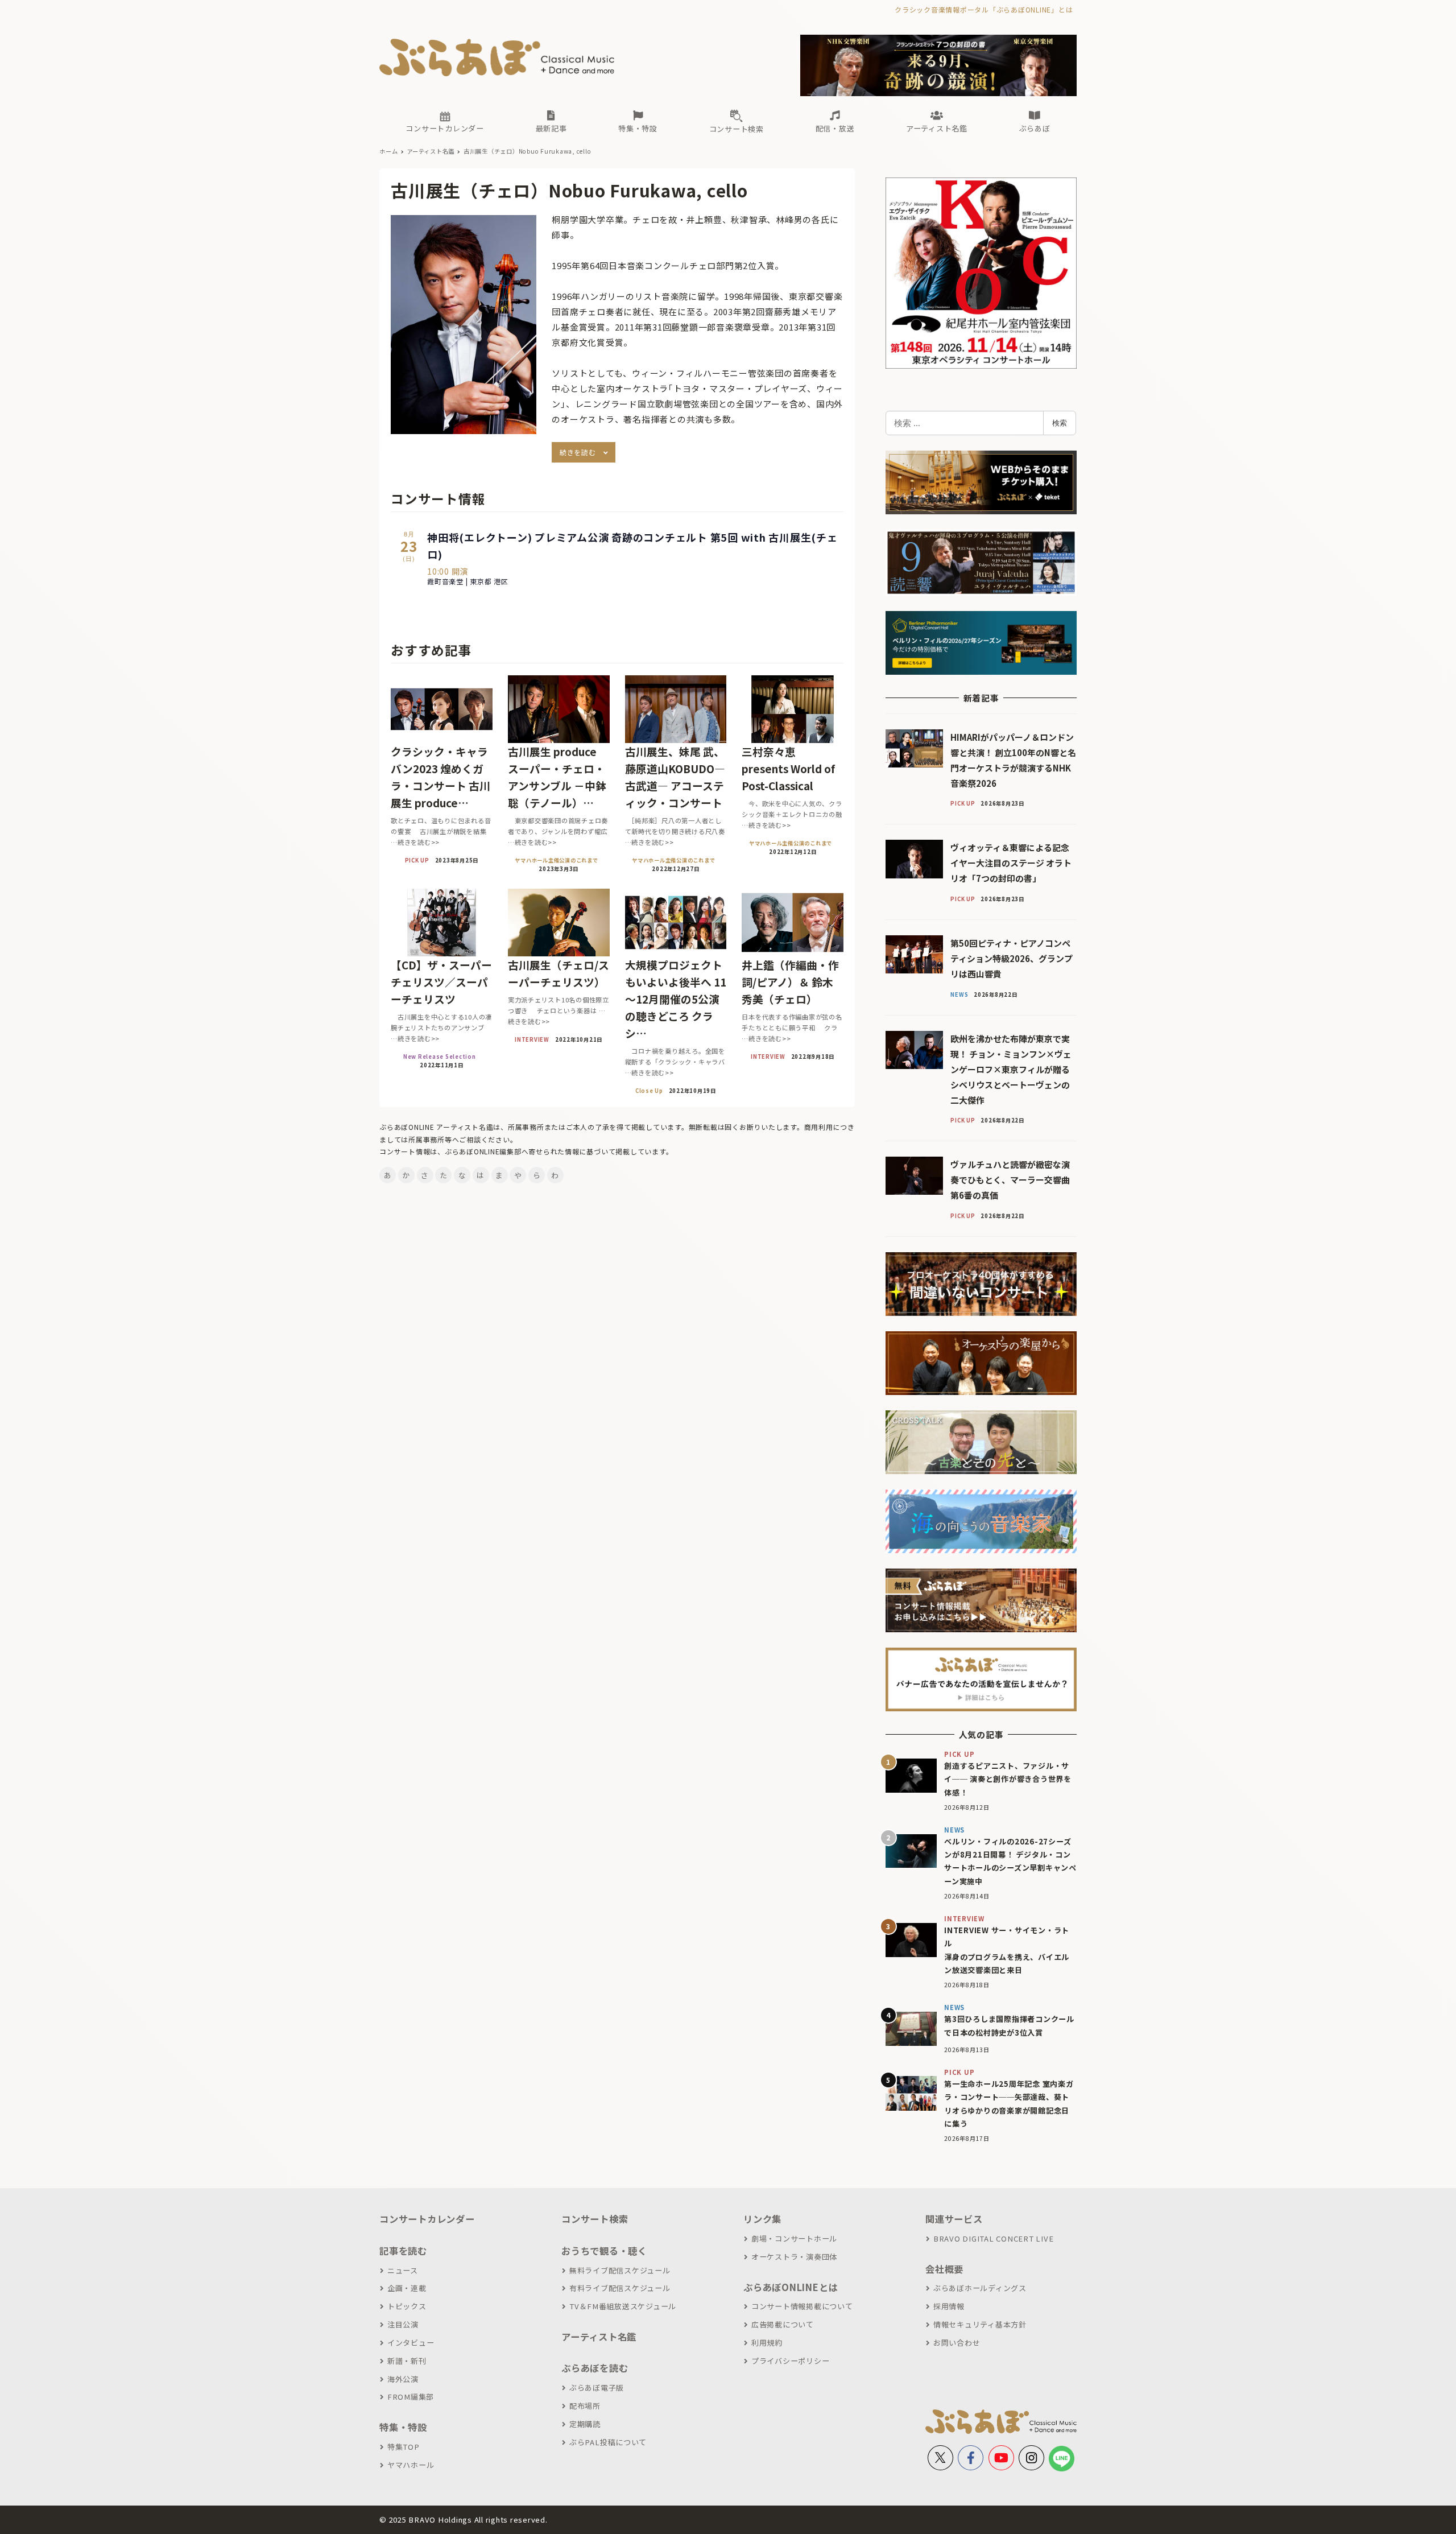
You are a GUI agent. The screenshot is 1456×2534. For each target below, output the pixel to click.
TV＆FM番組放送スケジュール (623, 2306)
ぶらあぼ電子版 (597, 2388)
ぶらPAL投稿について (608, 2442)
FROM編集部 (411, 2397)
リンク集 (762, 2219)
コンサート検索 (595, 2219)
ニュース (403, 2270)
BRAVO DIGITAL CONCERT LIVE (993, 2238)
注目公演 (403, 2324)
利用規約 (767, 2343)
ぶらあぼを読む (595, 2368)
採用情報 (949, 2306)
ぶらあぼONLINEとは (791, 2287)
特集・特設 (403, 2427)
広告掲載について (783, 2324)
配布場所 (585, 2406)
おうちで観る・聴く (604, 2251)
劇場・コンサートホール (794, 2238)
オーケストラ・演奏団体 (794, 2257)
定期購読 (585, 2424)
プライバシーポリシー (790, 2361)
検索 (1060, 423)
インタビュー (411, 2343)
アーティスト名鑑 (599, 2337)
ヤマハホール (411, 2465)
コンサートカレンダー (427, 2219)
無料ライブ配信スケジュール (620, 2270)
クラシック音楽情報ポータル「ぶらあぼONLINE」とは (984, 9)
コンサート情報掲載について (802, 2306)
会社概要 (944, 2269)
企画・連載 (407, 2288)
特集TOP (404, 2447)
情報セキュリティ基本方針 (980, 2324)
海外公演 (403, 2379)
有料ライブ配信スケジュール (620, 2288)
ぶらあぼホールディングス (980, 2288)
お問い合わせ (957, 2343)
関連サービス (954, 2219)
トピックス (407, 2306)
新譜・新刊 (407, 2361)
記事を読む (403, 2251)
